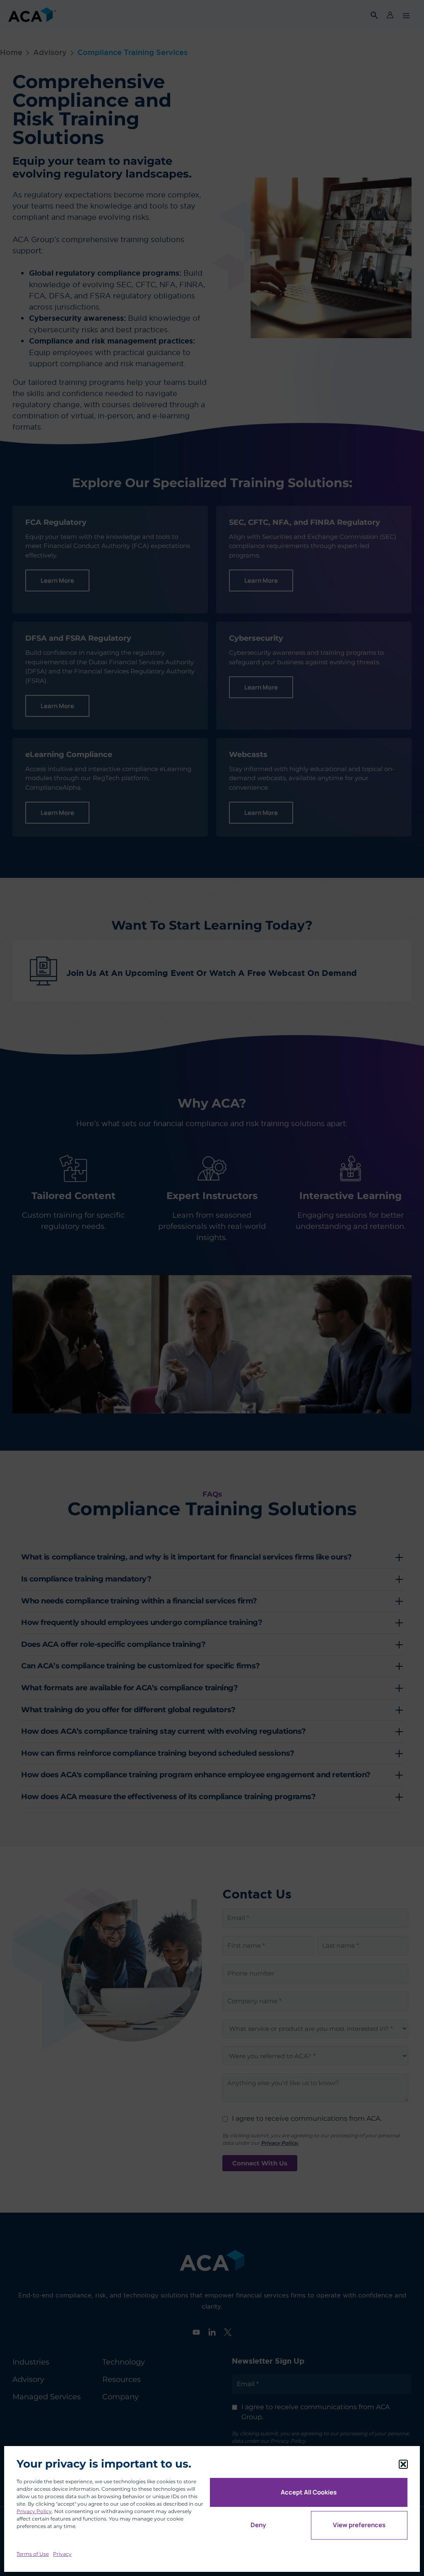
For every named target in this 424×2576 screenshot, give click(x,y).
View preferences (359, 2525)
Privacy (62, 2554)
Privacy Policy (34, 2511)
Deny (258, 2525)
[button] (403, 2464)
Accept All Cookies (309, 2492)
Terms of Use (33, 2554)
